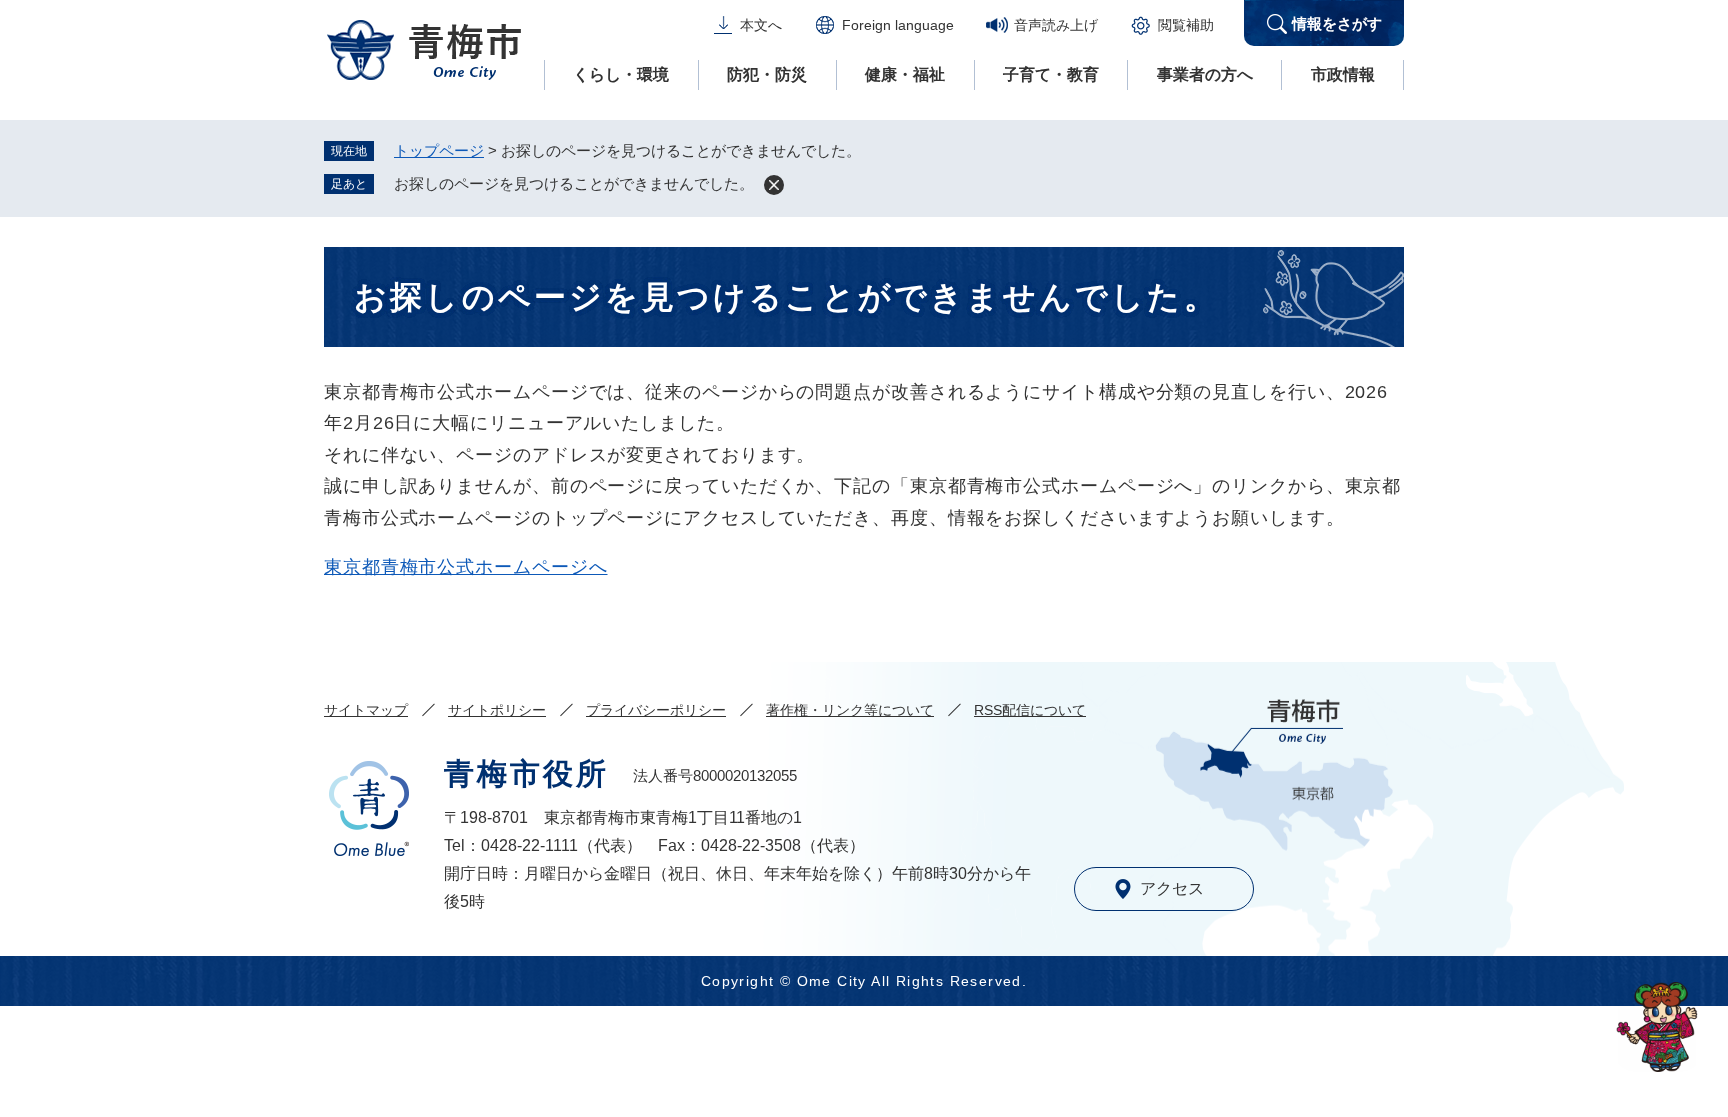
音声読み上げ (1056, 25)
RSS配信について (1030, 710)
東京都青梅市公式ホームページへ (466, 567)
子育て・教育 (1051, 74)
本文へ (761, 25)
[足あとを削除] (774, 185)
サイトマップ (366, 710)
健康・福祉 (905, 74)
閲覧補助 (1186, 25)
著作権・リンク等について (850, 710)
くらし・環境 (621, 74)
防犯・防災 (767, 74)
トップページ (439, 150)
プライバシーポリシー (656, 710)
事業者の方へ (1205, 74)
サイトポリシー (497, 710)
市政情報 (1343, 74)
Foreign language (898, 25)
